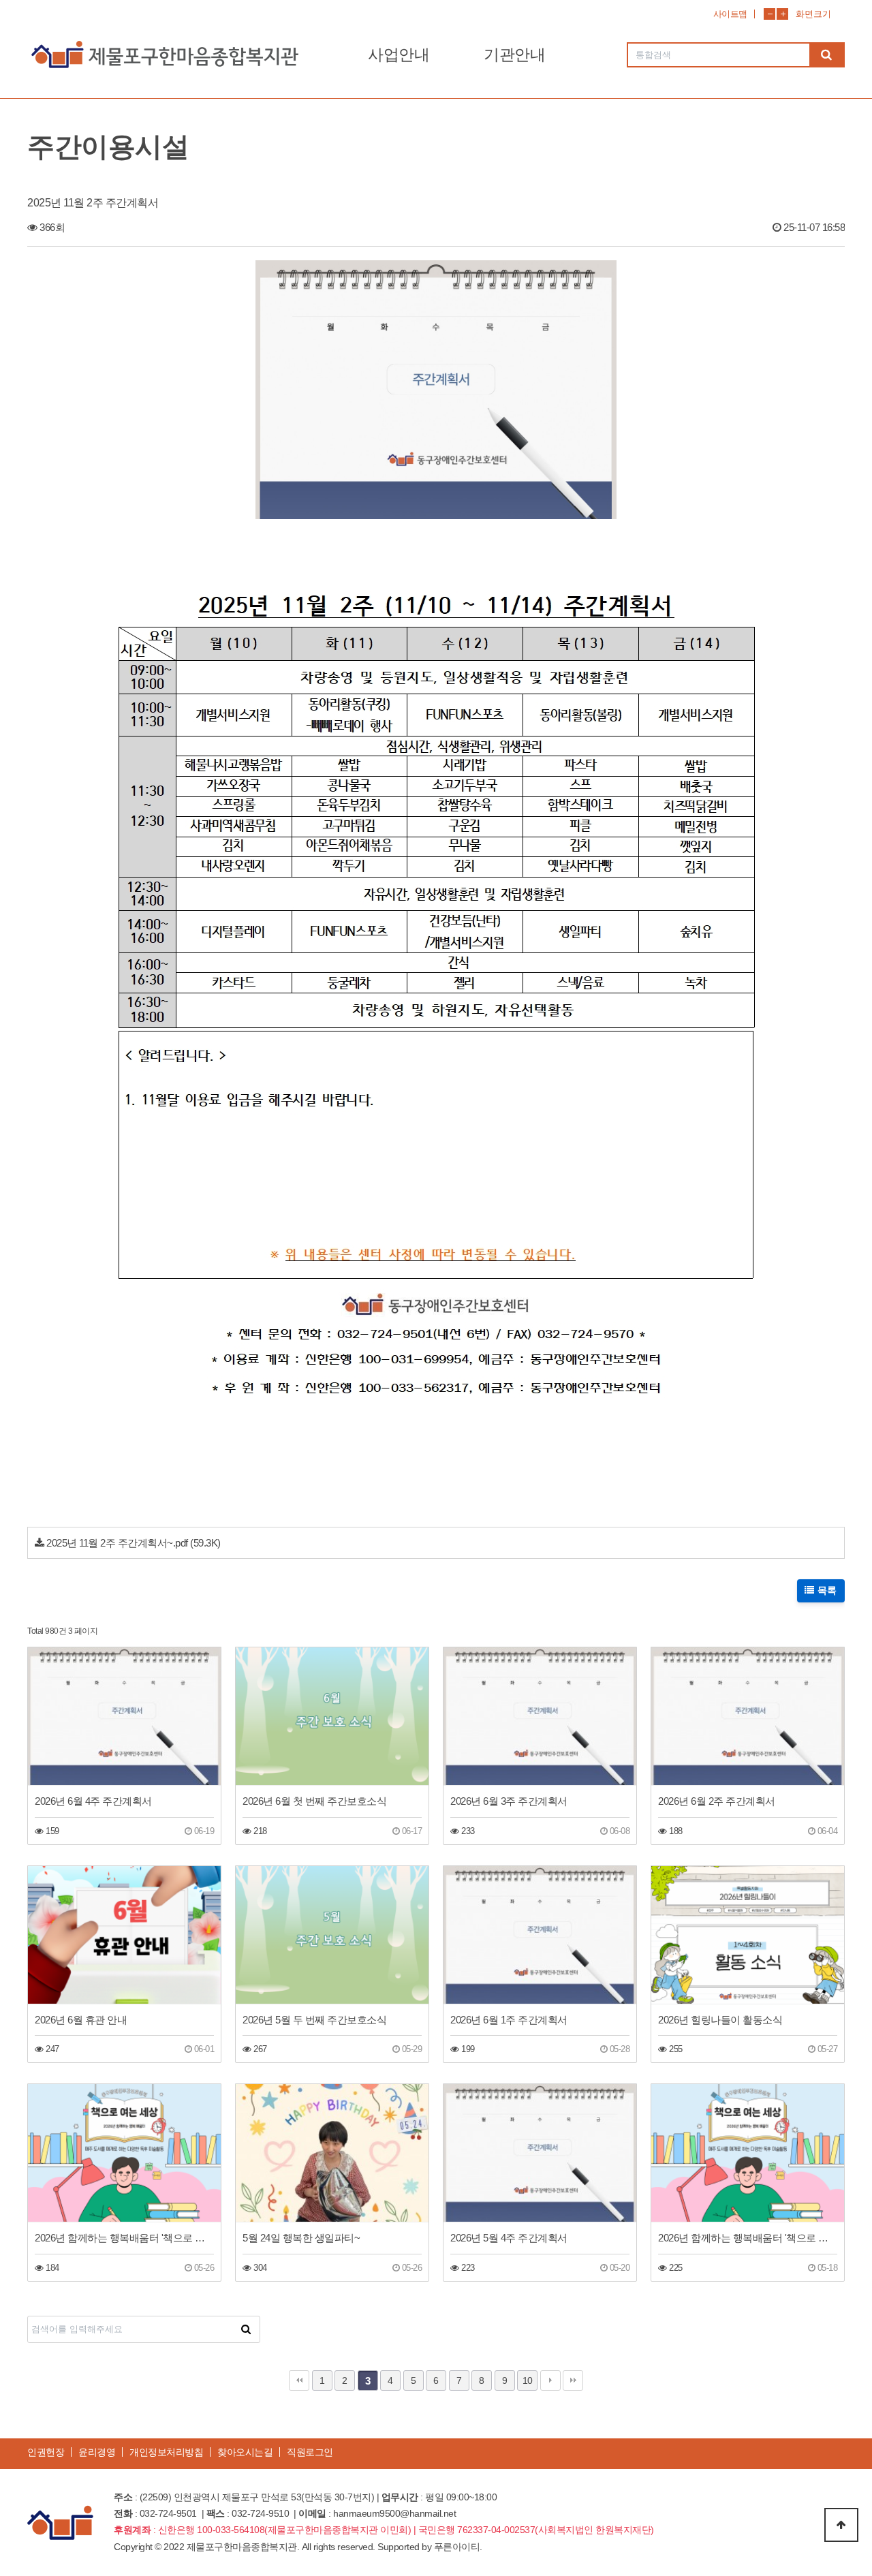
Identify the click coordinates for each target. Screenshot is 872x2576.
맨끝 (573, 2380)
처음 (299, 2380)
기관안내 (514, 55)
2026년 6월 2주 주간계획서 (717, 1801)
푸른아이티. (458, 2547)
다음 (550, 2380)
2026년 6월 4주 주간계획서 (93, 1801)
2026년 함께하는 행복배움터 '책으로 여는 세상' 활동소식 (124, 2238)
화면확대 (782, 14)
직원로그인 (310, 2452)
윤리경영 (97, 2452)
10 (528, 2380)
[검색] (826, 55)
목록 (826, 1591)
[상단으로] (841, 2525)
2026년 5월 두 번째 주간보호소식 (314, 2020)
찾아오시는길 (245, 2452)
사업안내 (399, 55)
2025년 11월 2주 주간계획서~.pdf (117, 1543)
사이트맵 (730, 14)
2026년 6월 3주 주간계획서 (509, 1801)
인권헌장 (46, 2452)
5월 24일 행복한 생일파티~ (301, 2238)
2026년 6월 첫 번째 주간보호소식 (314, 1801)
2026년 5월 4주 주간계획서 (509, 2238)
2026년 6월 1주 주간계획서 (509, 2020)
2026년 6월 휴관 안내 (81, 2020)
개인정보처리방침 (166, 2452)
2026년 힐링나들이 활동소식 (720, 2020)
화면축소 (769, 14)
